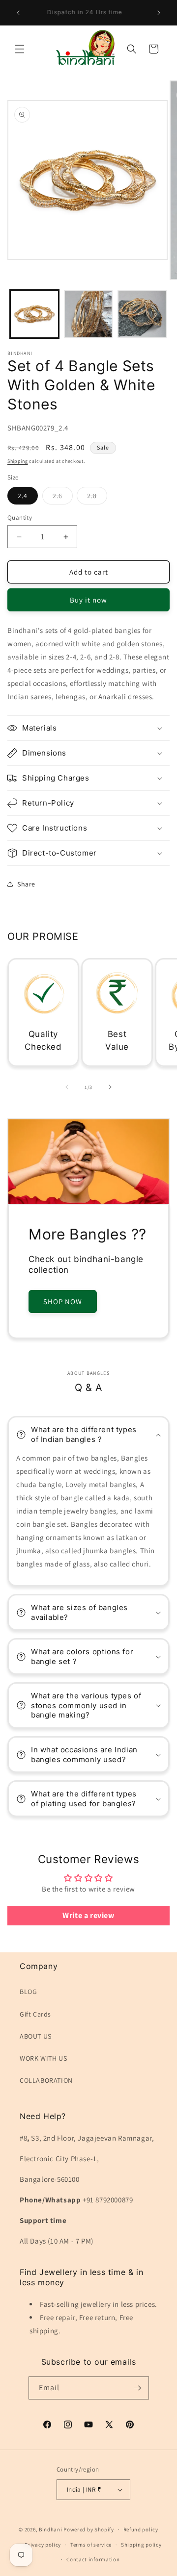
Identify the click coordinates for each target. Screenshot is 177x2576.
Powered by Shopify (89, 2529)
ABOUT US (36, 2036)
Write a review (88, 1915)
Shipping (18, 461)
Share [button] (26, 884)
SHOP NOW (63, 1301)
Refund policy (141, 2529)
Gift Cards (35, 2014)
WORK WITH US (43, 2058)
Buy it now (88, 600)
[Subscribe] (138, 2388)
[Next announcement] (159, 13)
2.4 (23, 496)
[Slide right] (110, 1087)
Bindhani (51, 2529)
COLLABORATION (46, 2080)
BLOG (28, 1992)
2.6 (63, 498)
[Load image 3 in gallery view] (142, 314)
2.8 (97, 498)
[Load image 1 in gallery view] (34, 314)
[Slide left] (67, 1087)
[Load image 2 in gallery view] (88, 314)
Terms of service (91, 2545)
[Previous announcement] (18, 13)
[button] (20, 49)
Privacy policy (43, 2545)
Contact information (93, 2559)
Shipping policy (141, 2545)
